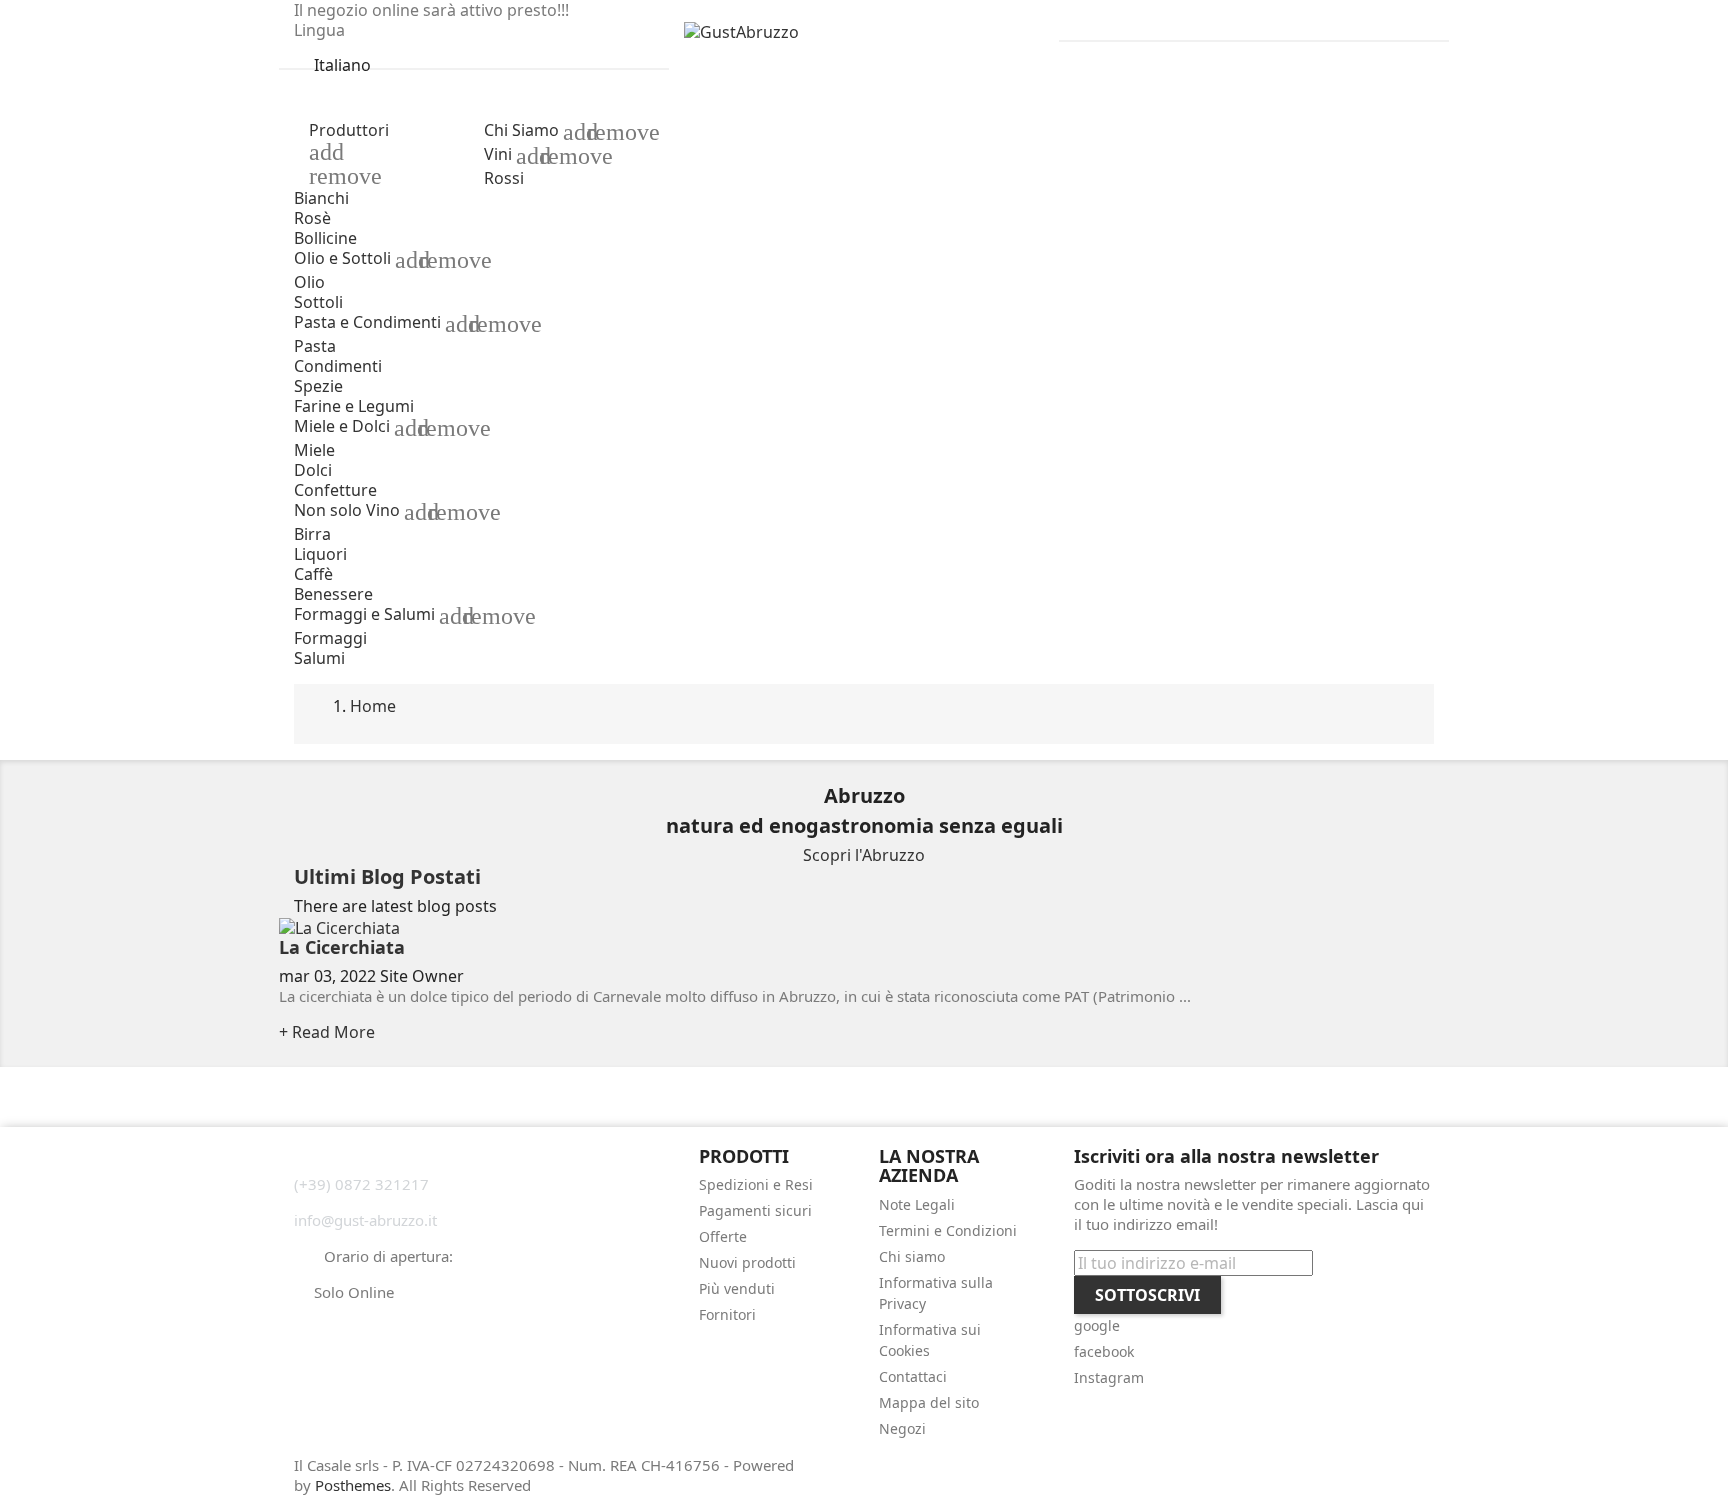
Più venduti (737, 1288)
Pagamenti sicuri (755, 1210)
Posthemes (353, 1485)
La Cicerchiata (342, 947)
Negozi (902, 1428)
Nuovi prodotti (747, 1262)
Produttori (349, 130)
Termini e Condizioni (948, 1230)
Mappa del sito (929, 1402)
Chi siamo (912, 1256)
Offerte (723, 1236)
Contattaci (913, 1376)
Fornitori (727, 1314)
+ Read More (327, 1032)
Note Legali (917, 1204)
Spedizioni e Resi (756, 1184)
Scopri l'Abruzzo (864, 855)
